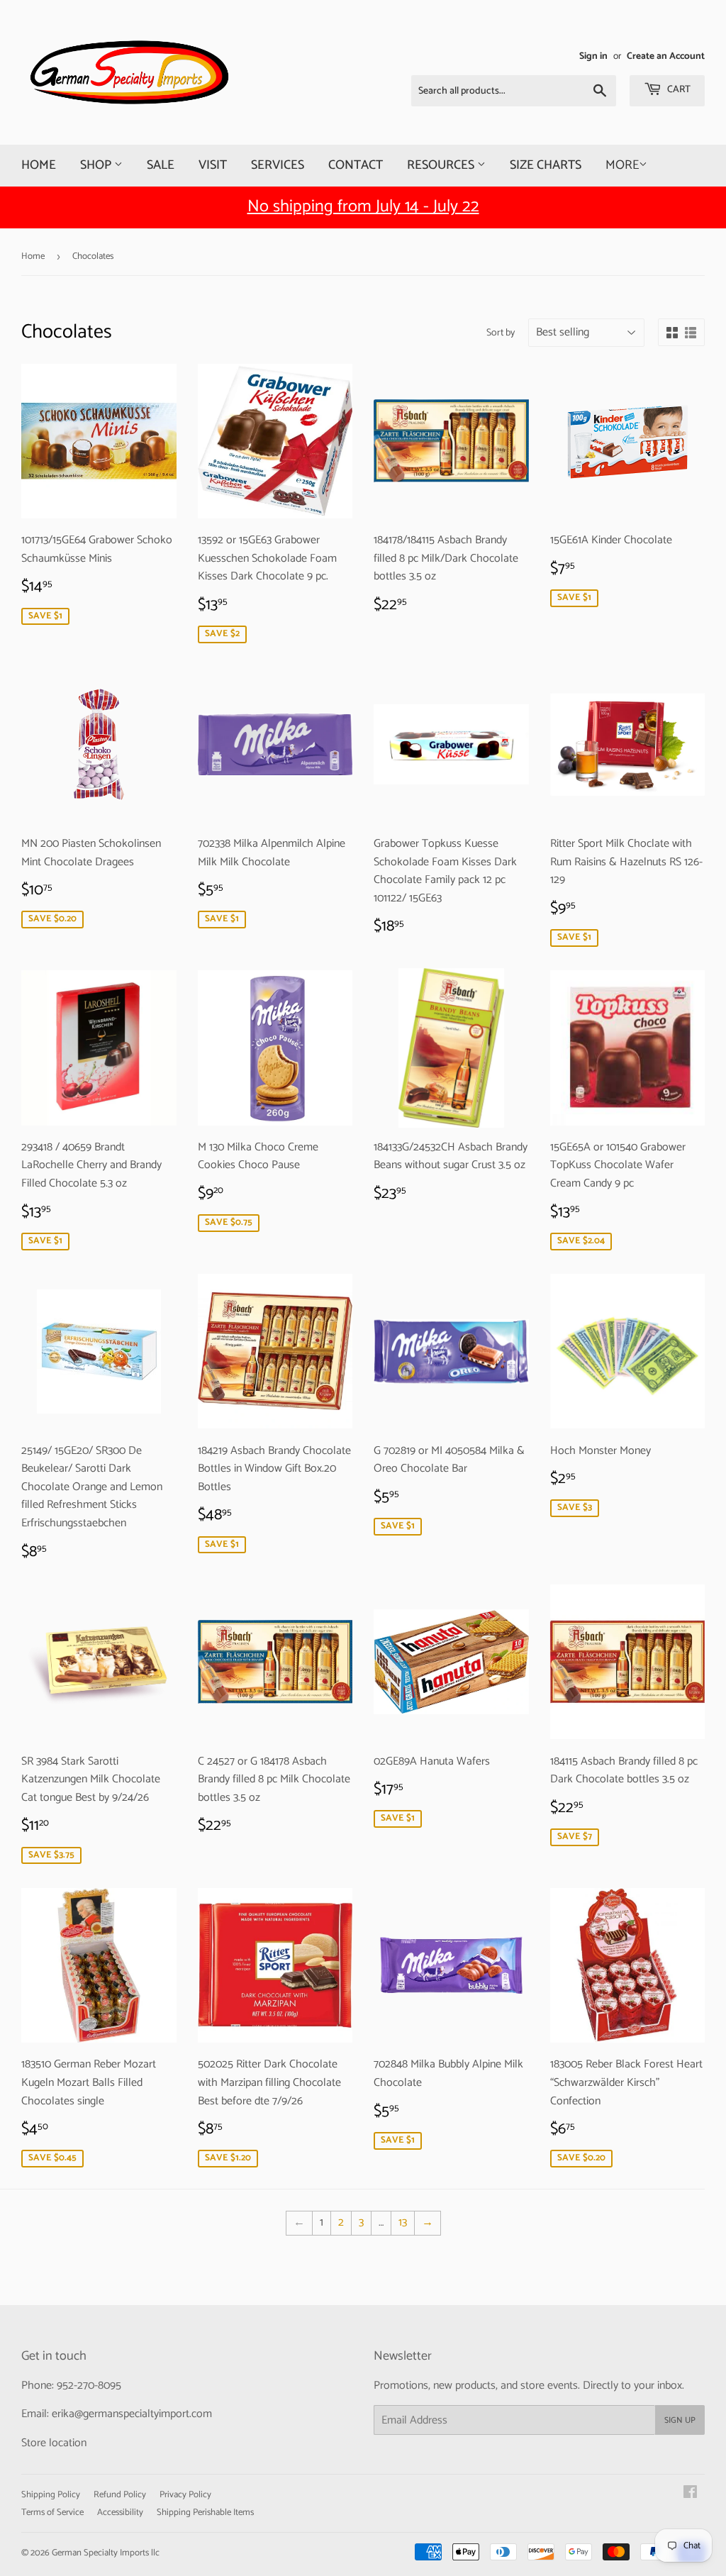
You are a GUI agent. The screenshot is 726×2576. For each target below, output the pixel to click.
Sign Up (680, 2420)
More (622, 165)
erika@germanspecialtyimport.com (132, 2414)
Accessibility (120, 2513)
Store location (54, 2443)
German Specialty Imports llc (106, 2553)
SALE (161, 165)
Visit (213, 165)
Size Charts (546, 165)
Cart (678, 90)
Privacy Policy (185, 2495)
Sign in (593, 56)
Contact (356, 165)
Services (278, 165)
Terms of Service (52, 2513)
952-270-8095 (89, 2386)
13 (403, 2222)
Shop (97, 165)
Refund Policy (120, 2495)
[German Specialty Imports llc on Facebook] (690, 2494)
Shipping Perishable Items (205, 2513)
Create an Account (666, 56)
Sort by (501, 333)
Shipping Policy (51, 2495)
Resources (442, 165)
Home (39, 165)
